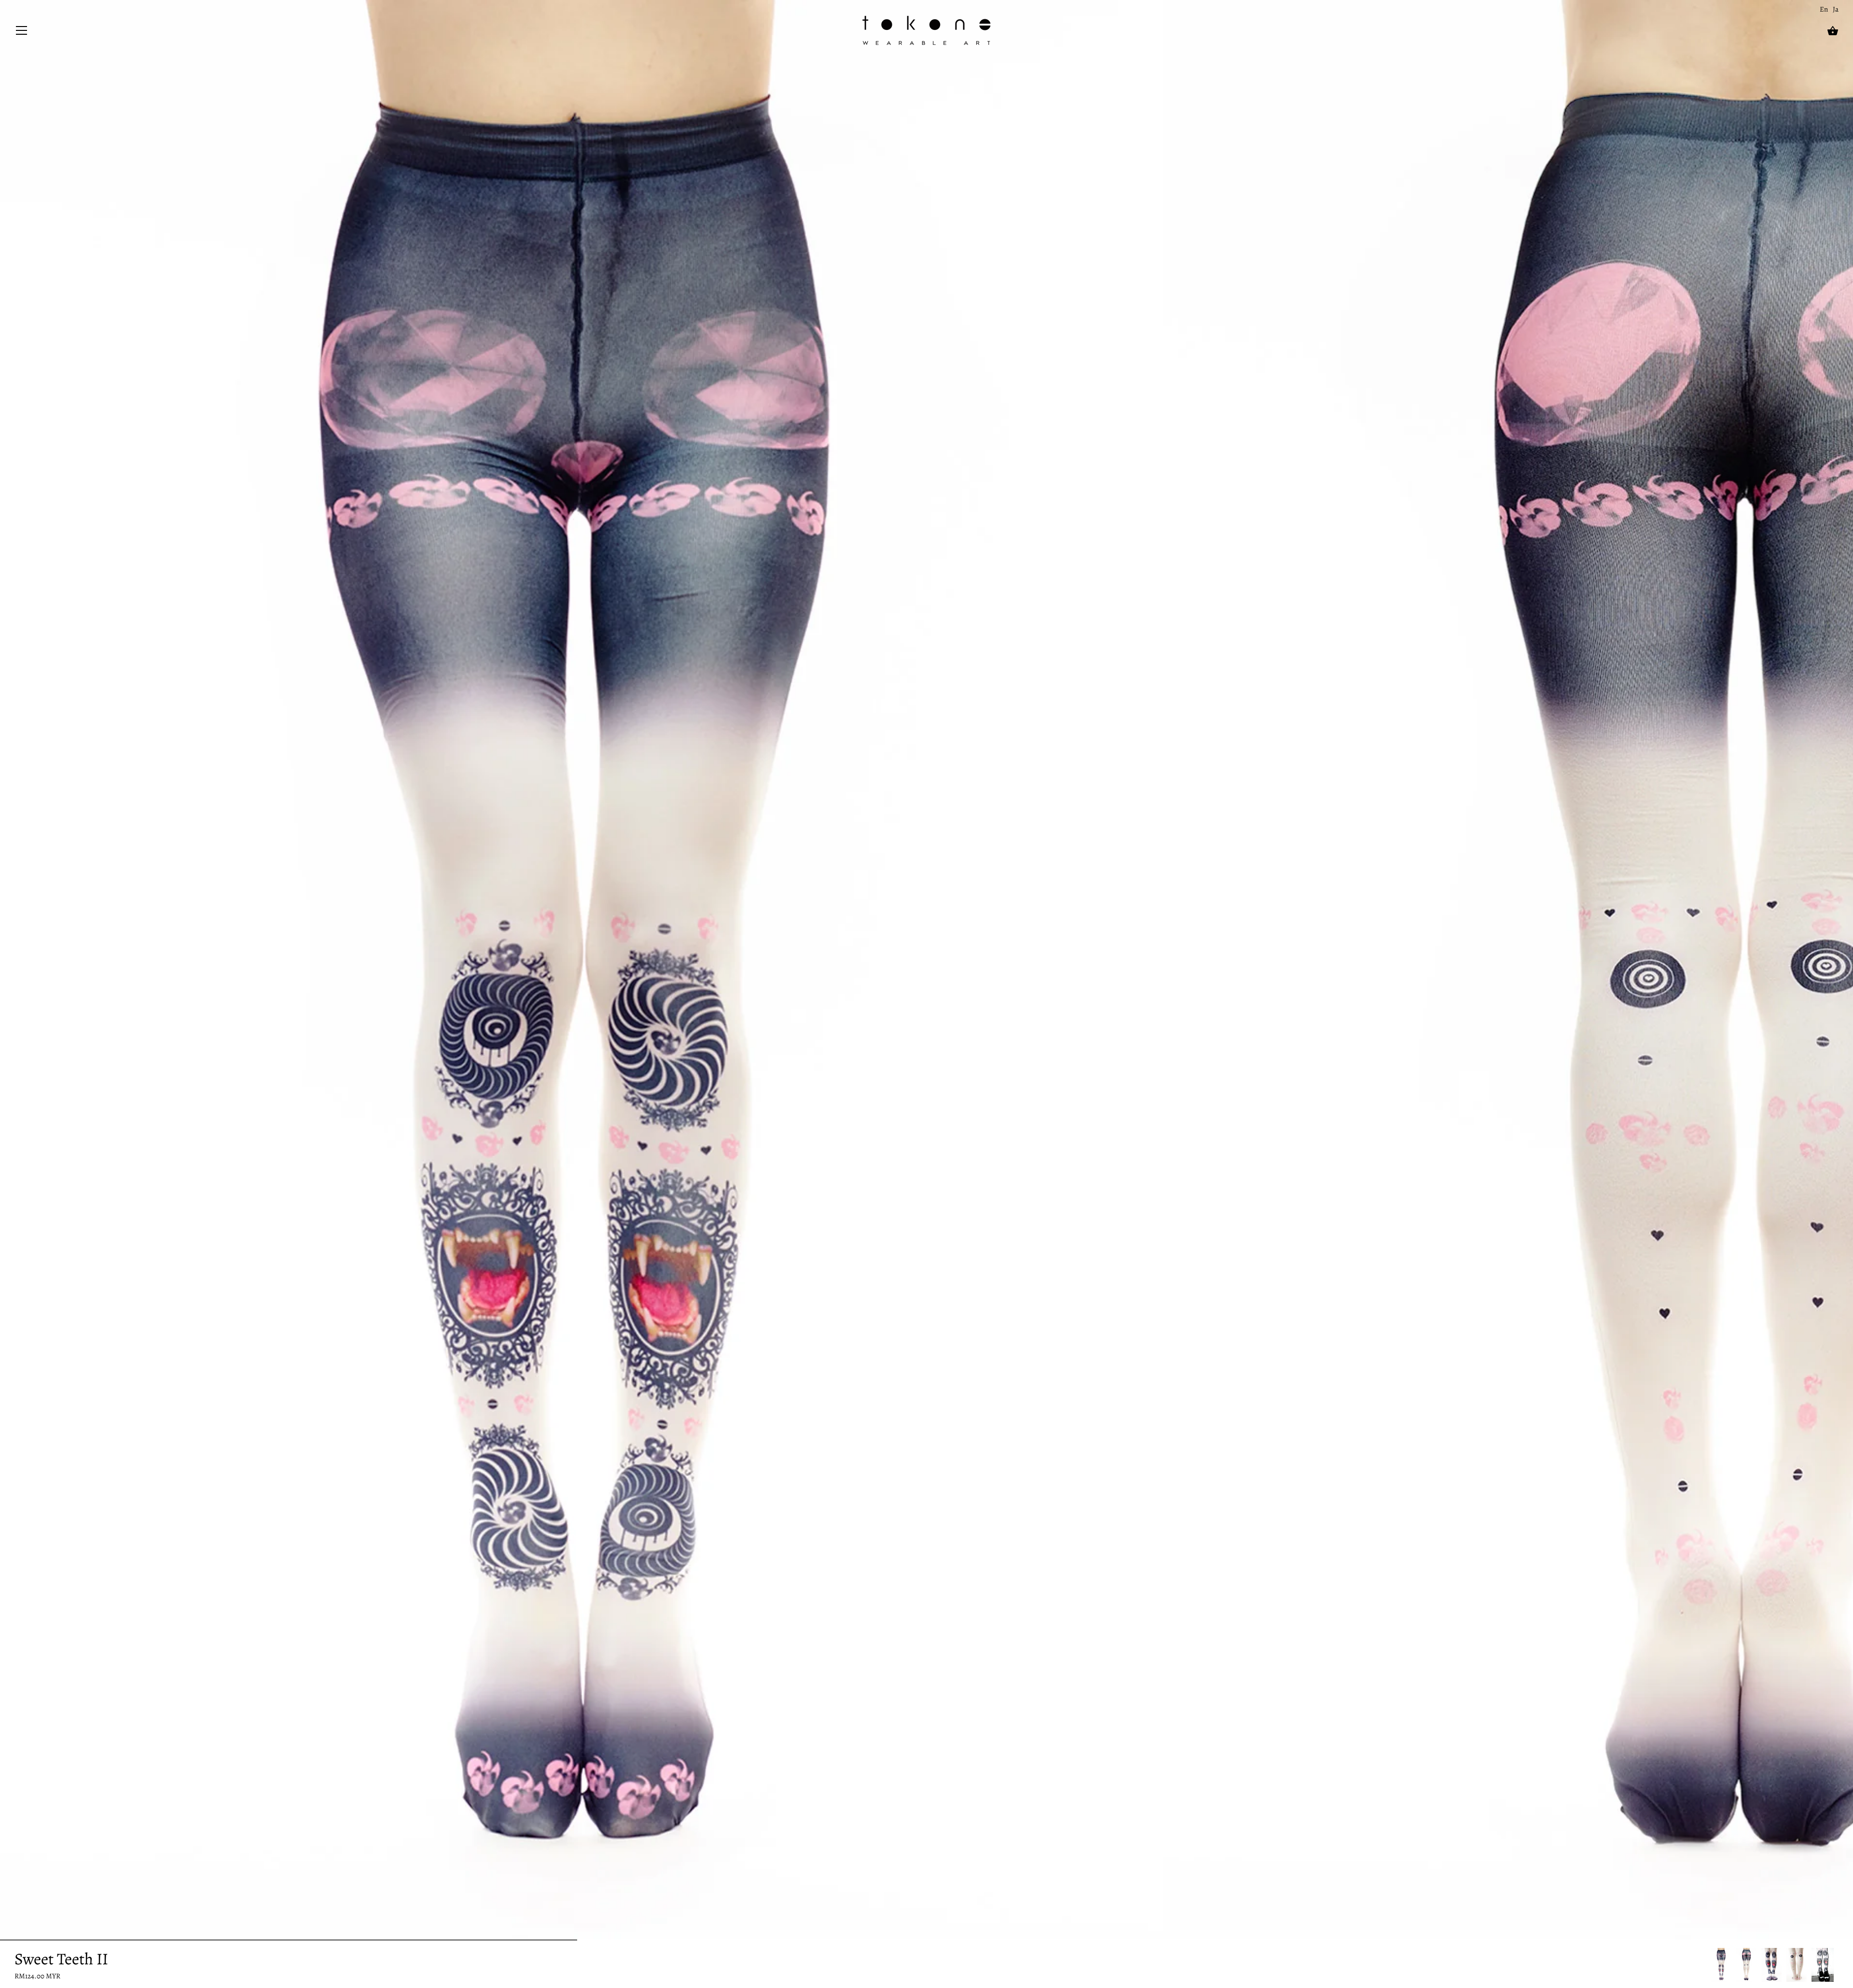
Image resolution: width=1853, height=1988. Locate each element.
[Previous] (1711, 1965)
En (1824, 9)
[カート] (1833, 31)
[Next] (1839, 1965)
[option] (1721, 1965)
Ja (1836, 9)
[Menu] (22, 33)
